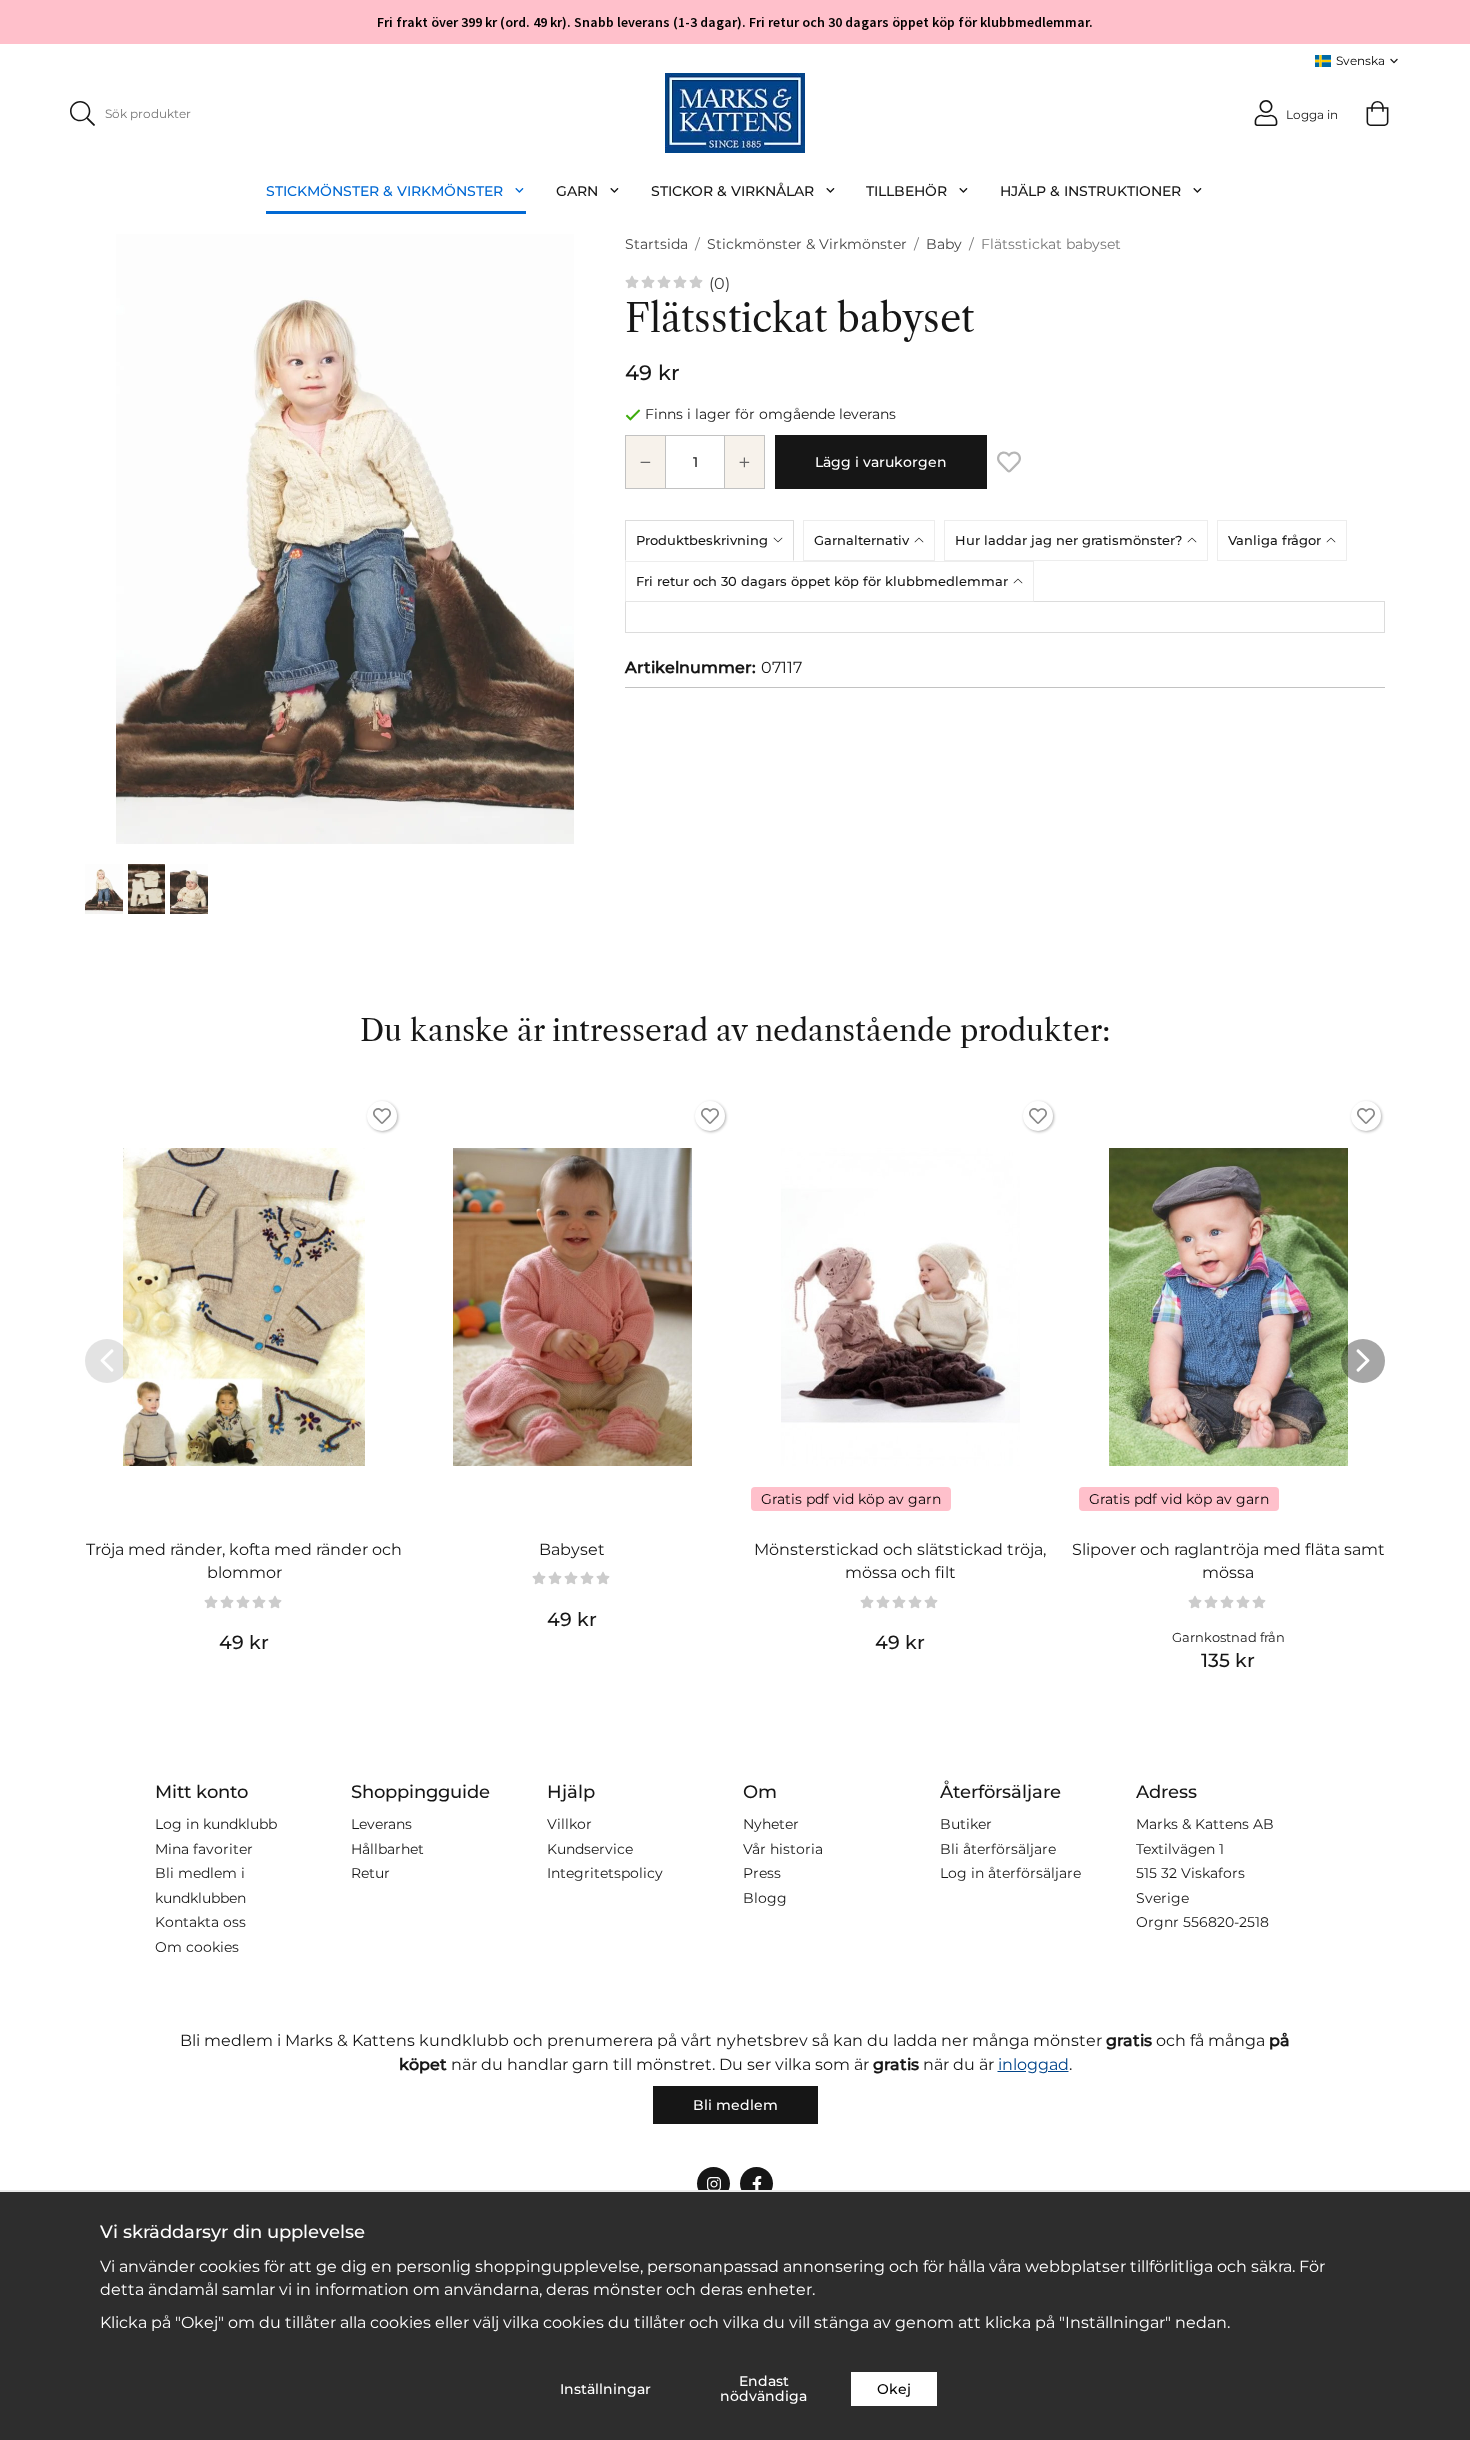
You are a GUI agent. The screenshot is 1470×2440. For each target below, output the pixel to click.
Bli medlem (735, 2105)
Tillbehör (906, 191)
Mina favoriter (204, 1849)
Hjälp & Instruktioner (1090, 191)
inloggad (1033, 2064)
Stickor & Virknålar (732, 191)
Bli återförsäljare (998, 1849)
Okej (894, 2389)
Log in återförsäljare (1010, 1873)
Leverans (381, 1824)
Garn (577, 191)
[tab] (714, 540)
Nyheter (771, 1824)
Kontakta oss (200, 1922)
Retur (370, 1873)
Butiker (966, 1824)
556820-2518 (1226, 1922)
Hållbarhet (387, 1849)
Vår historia (783, 1849)
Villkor (569, 1824)
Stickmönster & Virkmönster (384, 191)
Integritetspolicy (605, 1873)
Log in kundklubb (216, 1824)
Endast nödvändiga (763, 2388)
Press (762, 1873)
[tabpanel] (1005, 617)
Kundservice (590, 1849)
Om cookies (197, 1947)
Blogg (765, 1898)
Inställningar (605, 2389)
